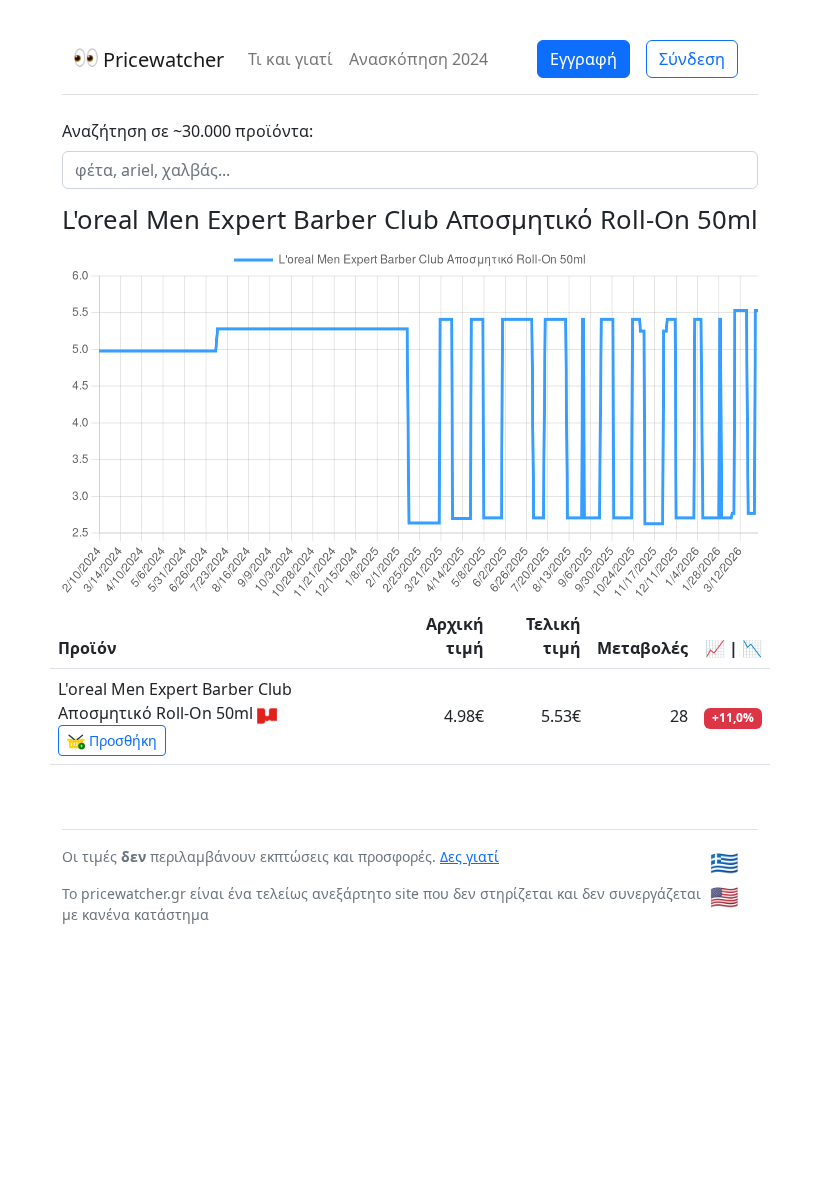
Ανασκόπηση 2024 (418, 59)
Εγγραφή (583, 59)
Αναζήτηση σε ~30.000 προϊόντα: (187, 131)
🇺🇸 (724, 896)
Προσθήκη (121, 740)
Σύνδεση (692, 59)
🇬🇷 (724, 862)
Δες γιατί (469, 856)
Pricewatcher (161, 59)
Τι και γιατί (290, 59)
